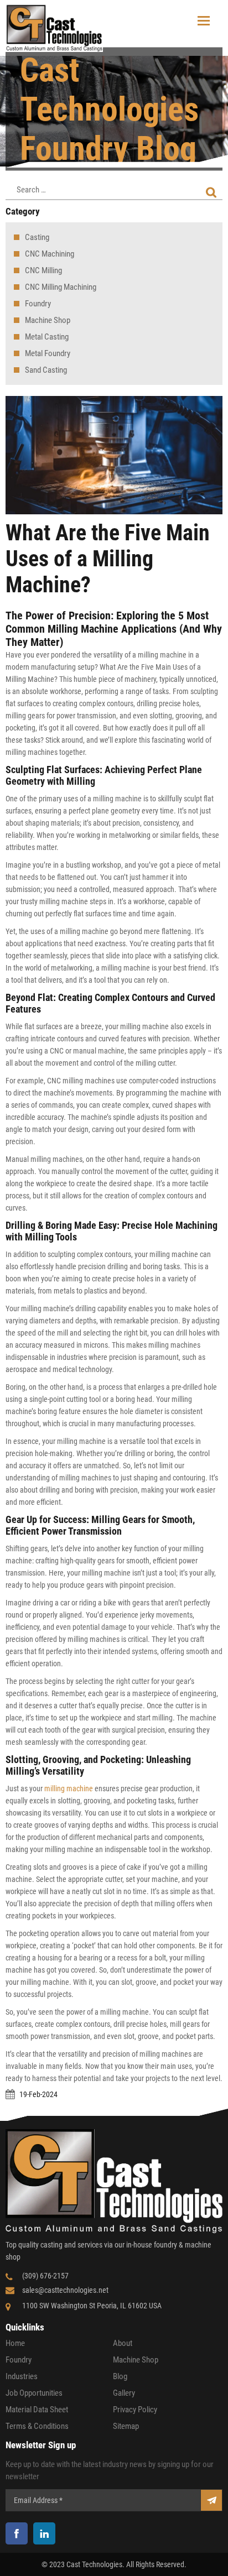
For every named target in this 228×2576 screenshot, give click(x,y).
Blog (120, 2376)
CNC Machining (50, 254)
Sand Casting (46, 370)
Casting (37, 237)
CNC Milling (43, 270)
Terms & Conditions (37, 2426)
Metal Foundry (48, 353)
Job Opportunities (34, 2393)
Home (15, 2343)
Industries (22, 2376)
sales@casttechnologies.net (65, 2290)
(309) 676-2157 (45, 2276)
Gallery (124, 2393)
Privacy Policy (135, 2410)
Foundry (38, 304)
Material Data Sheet (37, 2410)
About (123, 2343)
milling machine (69, 1788)
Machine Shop (48, 320)
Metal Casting (47, 337)
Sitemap (126, 2426)
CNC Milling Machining (61, 287)
